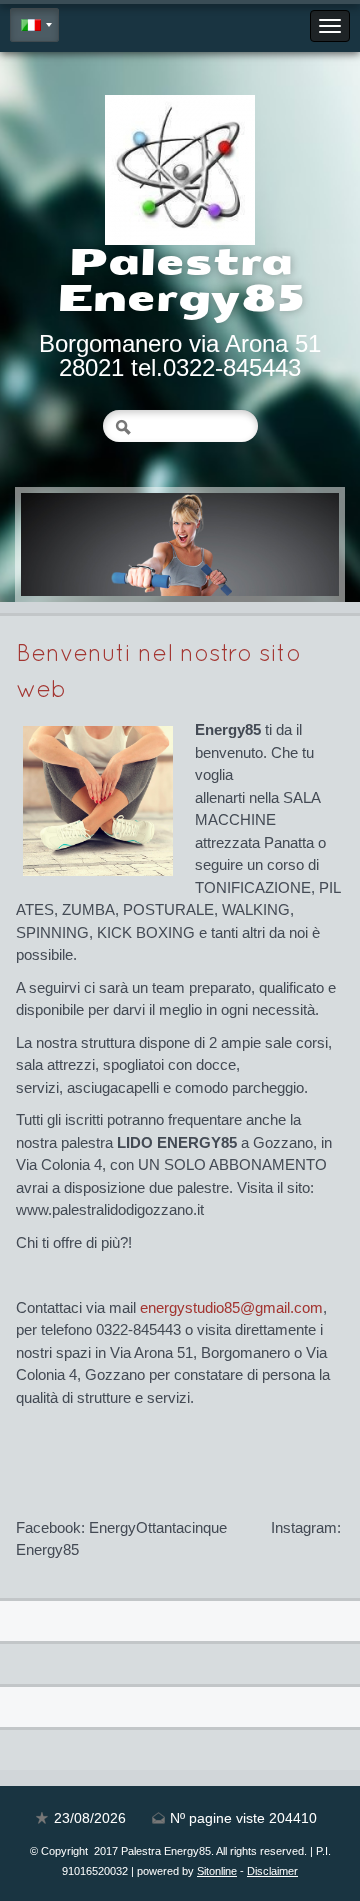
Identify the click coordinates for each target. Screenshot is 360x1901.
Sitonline (217, 1871)
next (283, 545)
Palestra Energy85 (180, 280)
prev (77, 545)
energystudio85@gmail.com (231, 1307)
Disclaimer (272, 1871)
